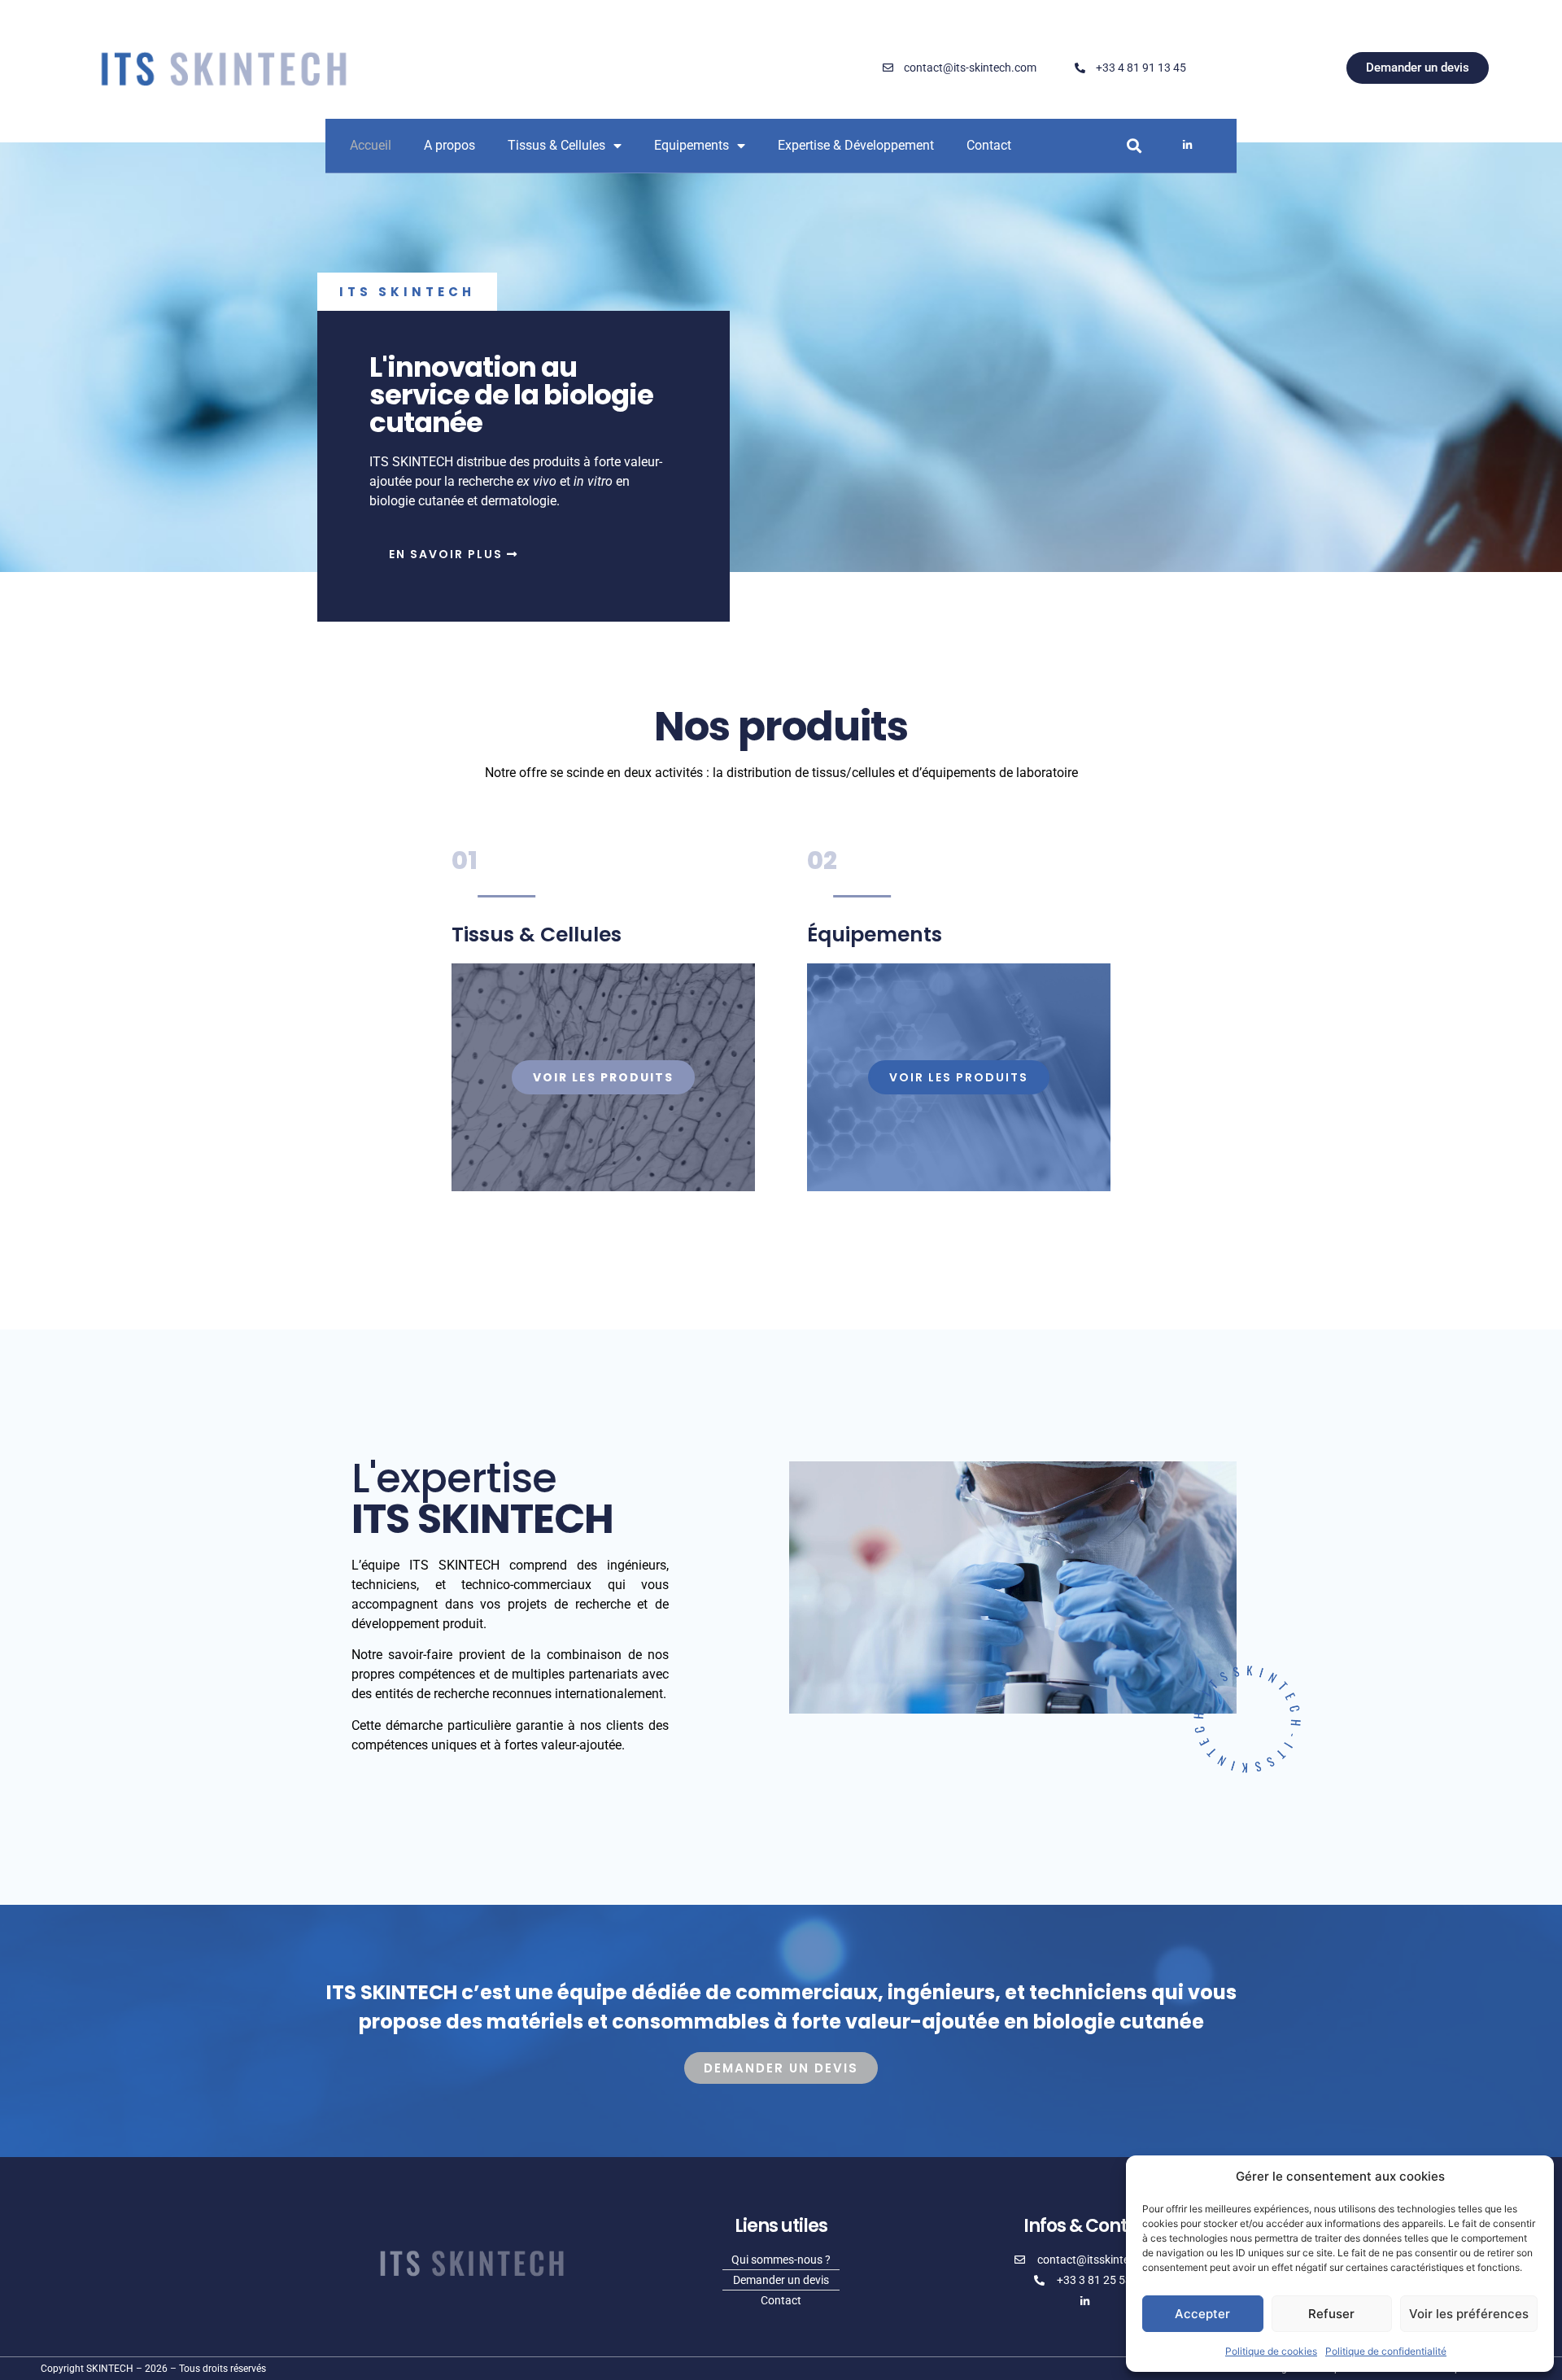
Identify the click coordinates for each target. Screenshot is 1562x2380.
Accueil (371, 145)
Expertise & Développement (856, 145)
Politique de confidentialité (1386, 2351)
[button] (1134, 145)
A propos (449, 145)
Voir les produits (603, 1077)
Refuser (1331, 2314)
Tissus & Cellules (556, 145)
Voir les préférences (1469, 2314)
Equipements (692, 145)
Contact (989, 145)
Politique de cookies (1271, 2351)
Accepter (1202, 2314)
